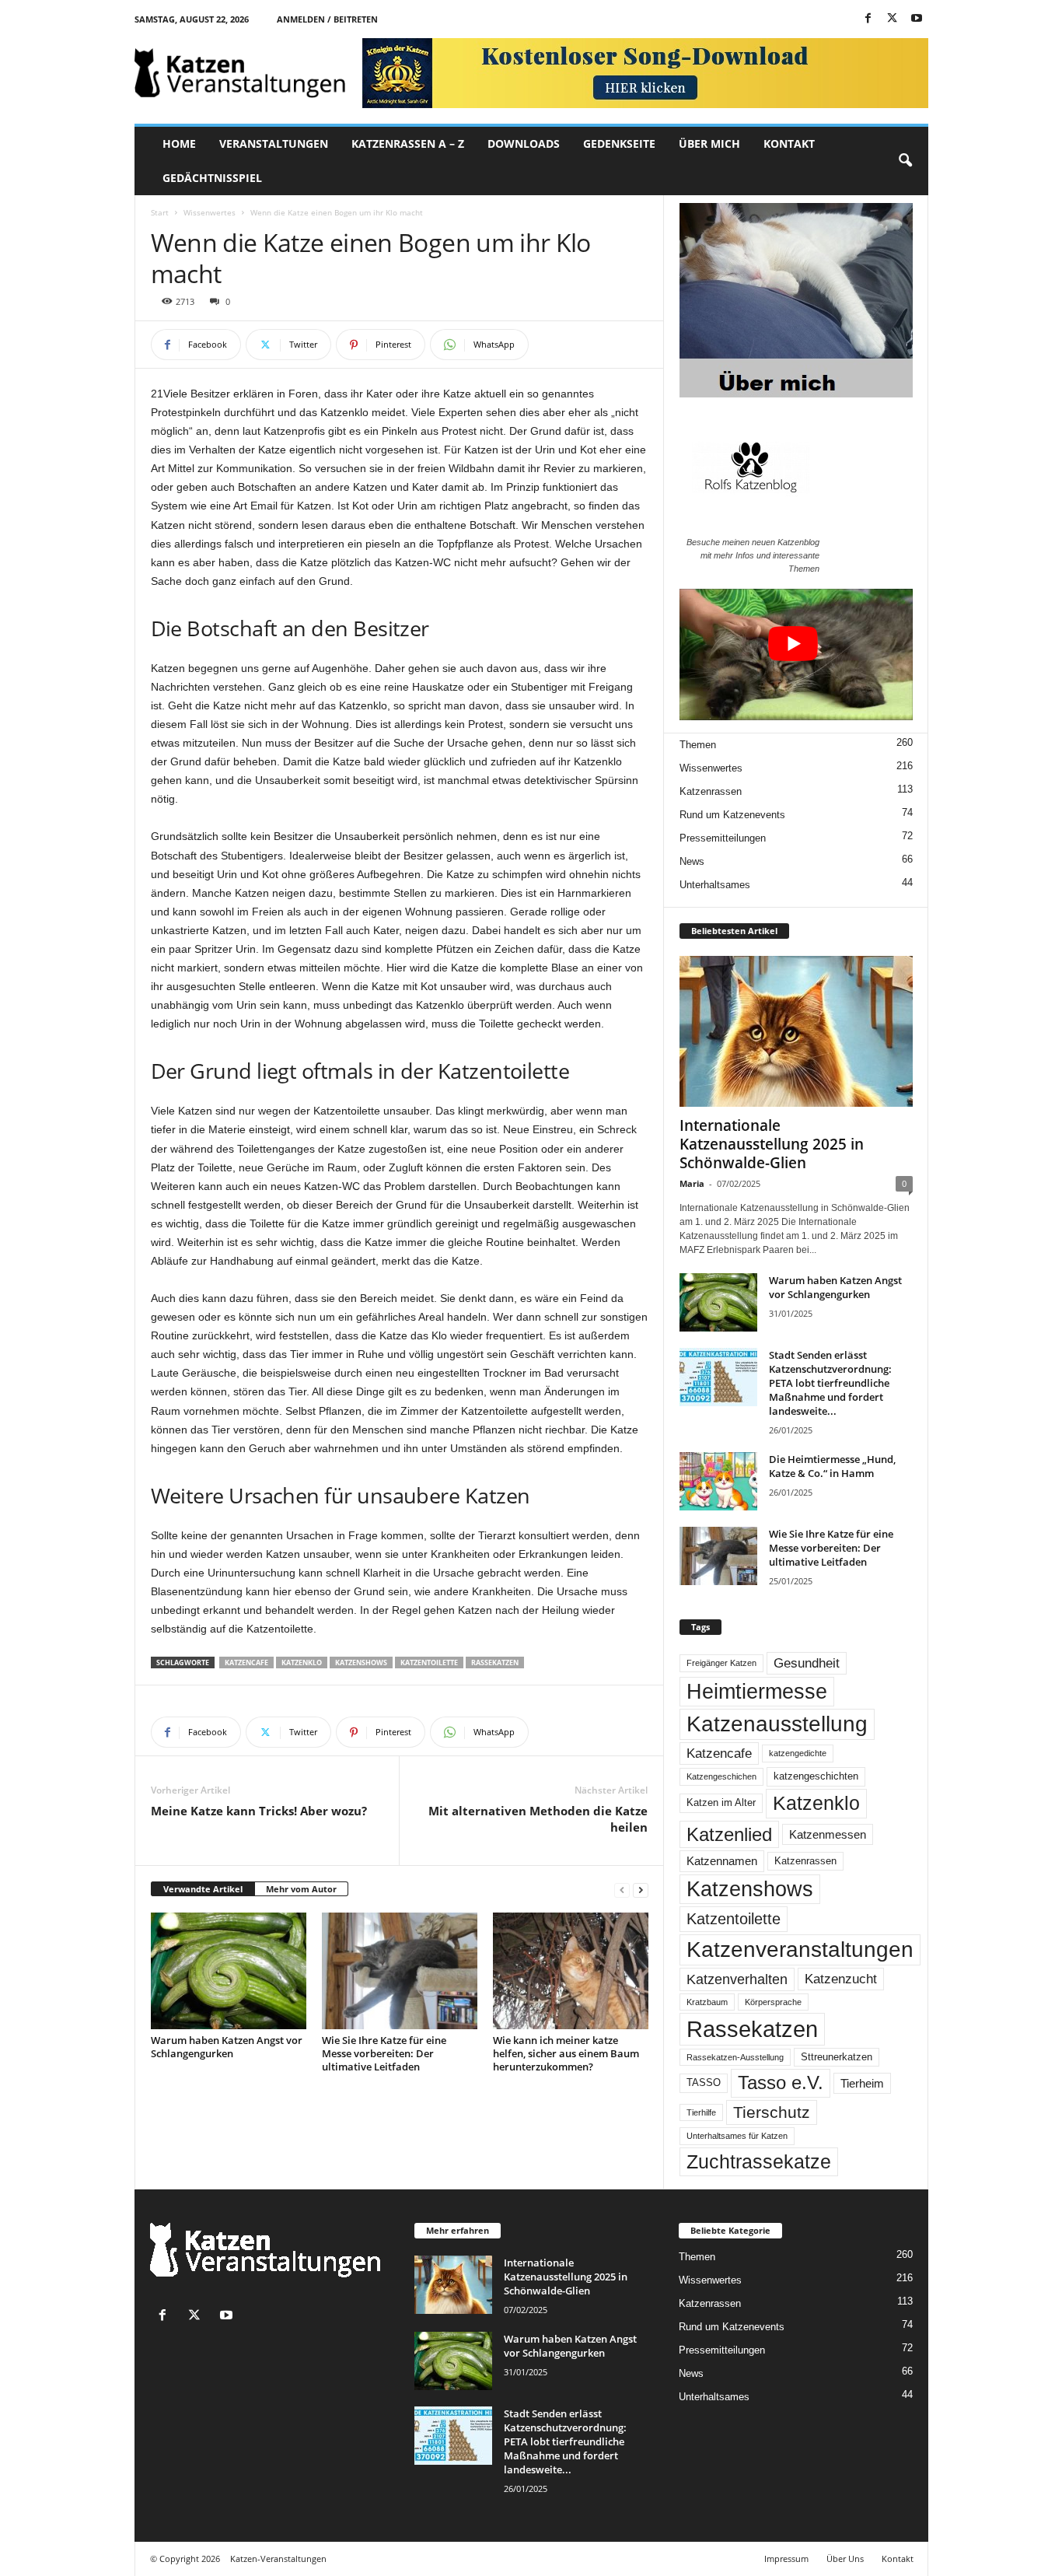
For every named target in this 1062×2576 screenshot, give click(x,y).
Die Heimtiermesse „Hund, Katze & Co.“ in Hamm (832, 1466)
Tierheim (862, 2083)
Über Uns (845, 2558)
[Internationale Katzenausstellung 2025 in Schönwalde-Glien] (796, 1031)
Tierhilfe (701, 2112)
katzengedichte (798, 1753)
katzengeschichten (816, 1776)
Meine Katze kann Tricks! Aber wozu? (259, 1811)
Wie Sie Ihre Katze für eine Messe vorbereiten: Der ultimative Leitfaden (384, 2053)
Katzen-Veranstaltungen (278, 2558)
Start (160, 212)
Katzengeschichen (721, 1776)
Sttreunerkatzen (837, 2057)
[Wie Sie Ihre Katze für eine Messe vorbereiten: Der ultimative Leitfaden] (400, 1971)
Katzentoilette (429, 1662)
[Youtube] (917, 19)
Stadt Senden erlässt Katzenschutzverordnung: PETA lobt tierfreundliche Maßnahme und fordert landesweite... (830, 1383)
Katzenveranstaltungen (800, 1949)
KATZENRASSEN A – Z (408, 143)
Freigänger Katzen (721, 1663)
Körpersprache (773, 2002)
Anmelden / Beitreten (327, 19)
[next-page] (641, 1890)
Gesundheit (807, 1663)
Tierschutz (772, 2112)
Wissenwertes (210, 212)
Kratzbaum (707, 2002)
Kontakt (898, 2558)
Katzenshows (361, 1662)
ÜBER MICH (709, 143)
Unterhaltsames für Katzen (737, 2136)
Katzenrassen (711, 791)
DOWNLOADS (524, 143)
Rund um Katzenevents (732, 815)
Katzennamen (722, 1861)
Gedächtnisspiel (212, 178)
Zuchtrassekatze (759, 2161)
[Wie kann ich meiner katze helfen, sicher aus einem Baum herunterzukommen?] (571, 1971)
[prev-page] (622, 1890)
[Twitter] (893, 19)
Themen (698, 745)
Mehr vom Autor (301, 1889)
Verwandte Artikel (203, 1889)
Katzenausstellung (777, 1724)
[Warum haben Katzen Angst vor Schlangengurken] (229, 1971)
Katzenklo (302, 1662)
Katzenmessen (828, 1834)
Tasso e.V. (781, 2082)
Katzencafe (246, 1662)
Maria (692, 1183)
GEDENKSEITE (619, 143)
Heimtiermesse (757, 1692)
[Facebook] (868, 19)
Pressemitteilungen (723, 838)
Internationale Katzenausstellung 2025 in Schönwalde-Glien (772, 1144)
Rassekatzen (495, 1662)
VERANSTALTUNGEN (274, 143)
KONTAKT (789, 143)
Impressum (786, 2558)
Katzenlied (729, 1834)
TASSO (704, 2083)
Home (179, 143)
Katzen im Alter (721, 1803)
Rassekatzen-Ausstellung (735, 2057)
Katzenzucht (841, 1979)
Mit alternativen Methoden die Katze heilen (538, 1819)
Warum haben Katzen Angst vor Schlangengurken (227, 2047)
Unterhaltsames (715, 885)
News (692, 861)
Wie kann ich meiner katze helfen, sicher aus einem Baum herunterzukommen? (566, 2053)
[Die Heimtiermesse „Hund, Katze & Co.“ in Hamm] (718, 1481)
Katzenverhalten (737, 1979)
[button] (905, 161)
